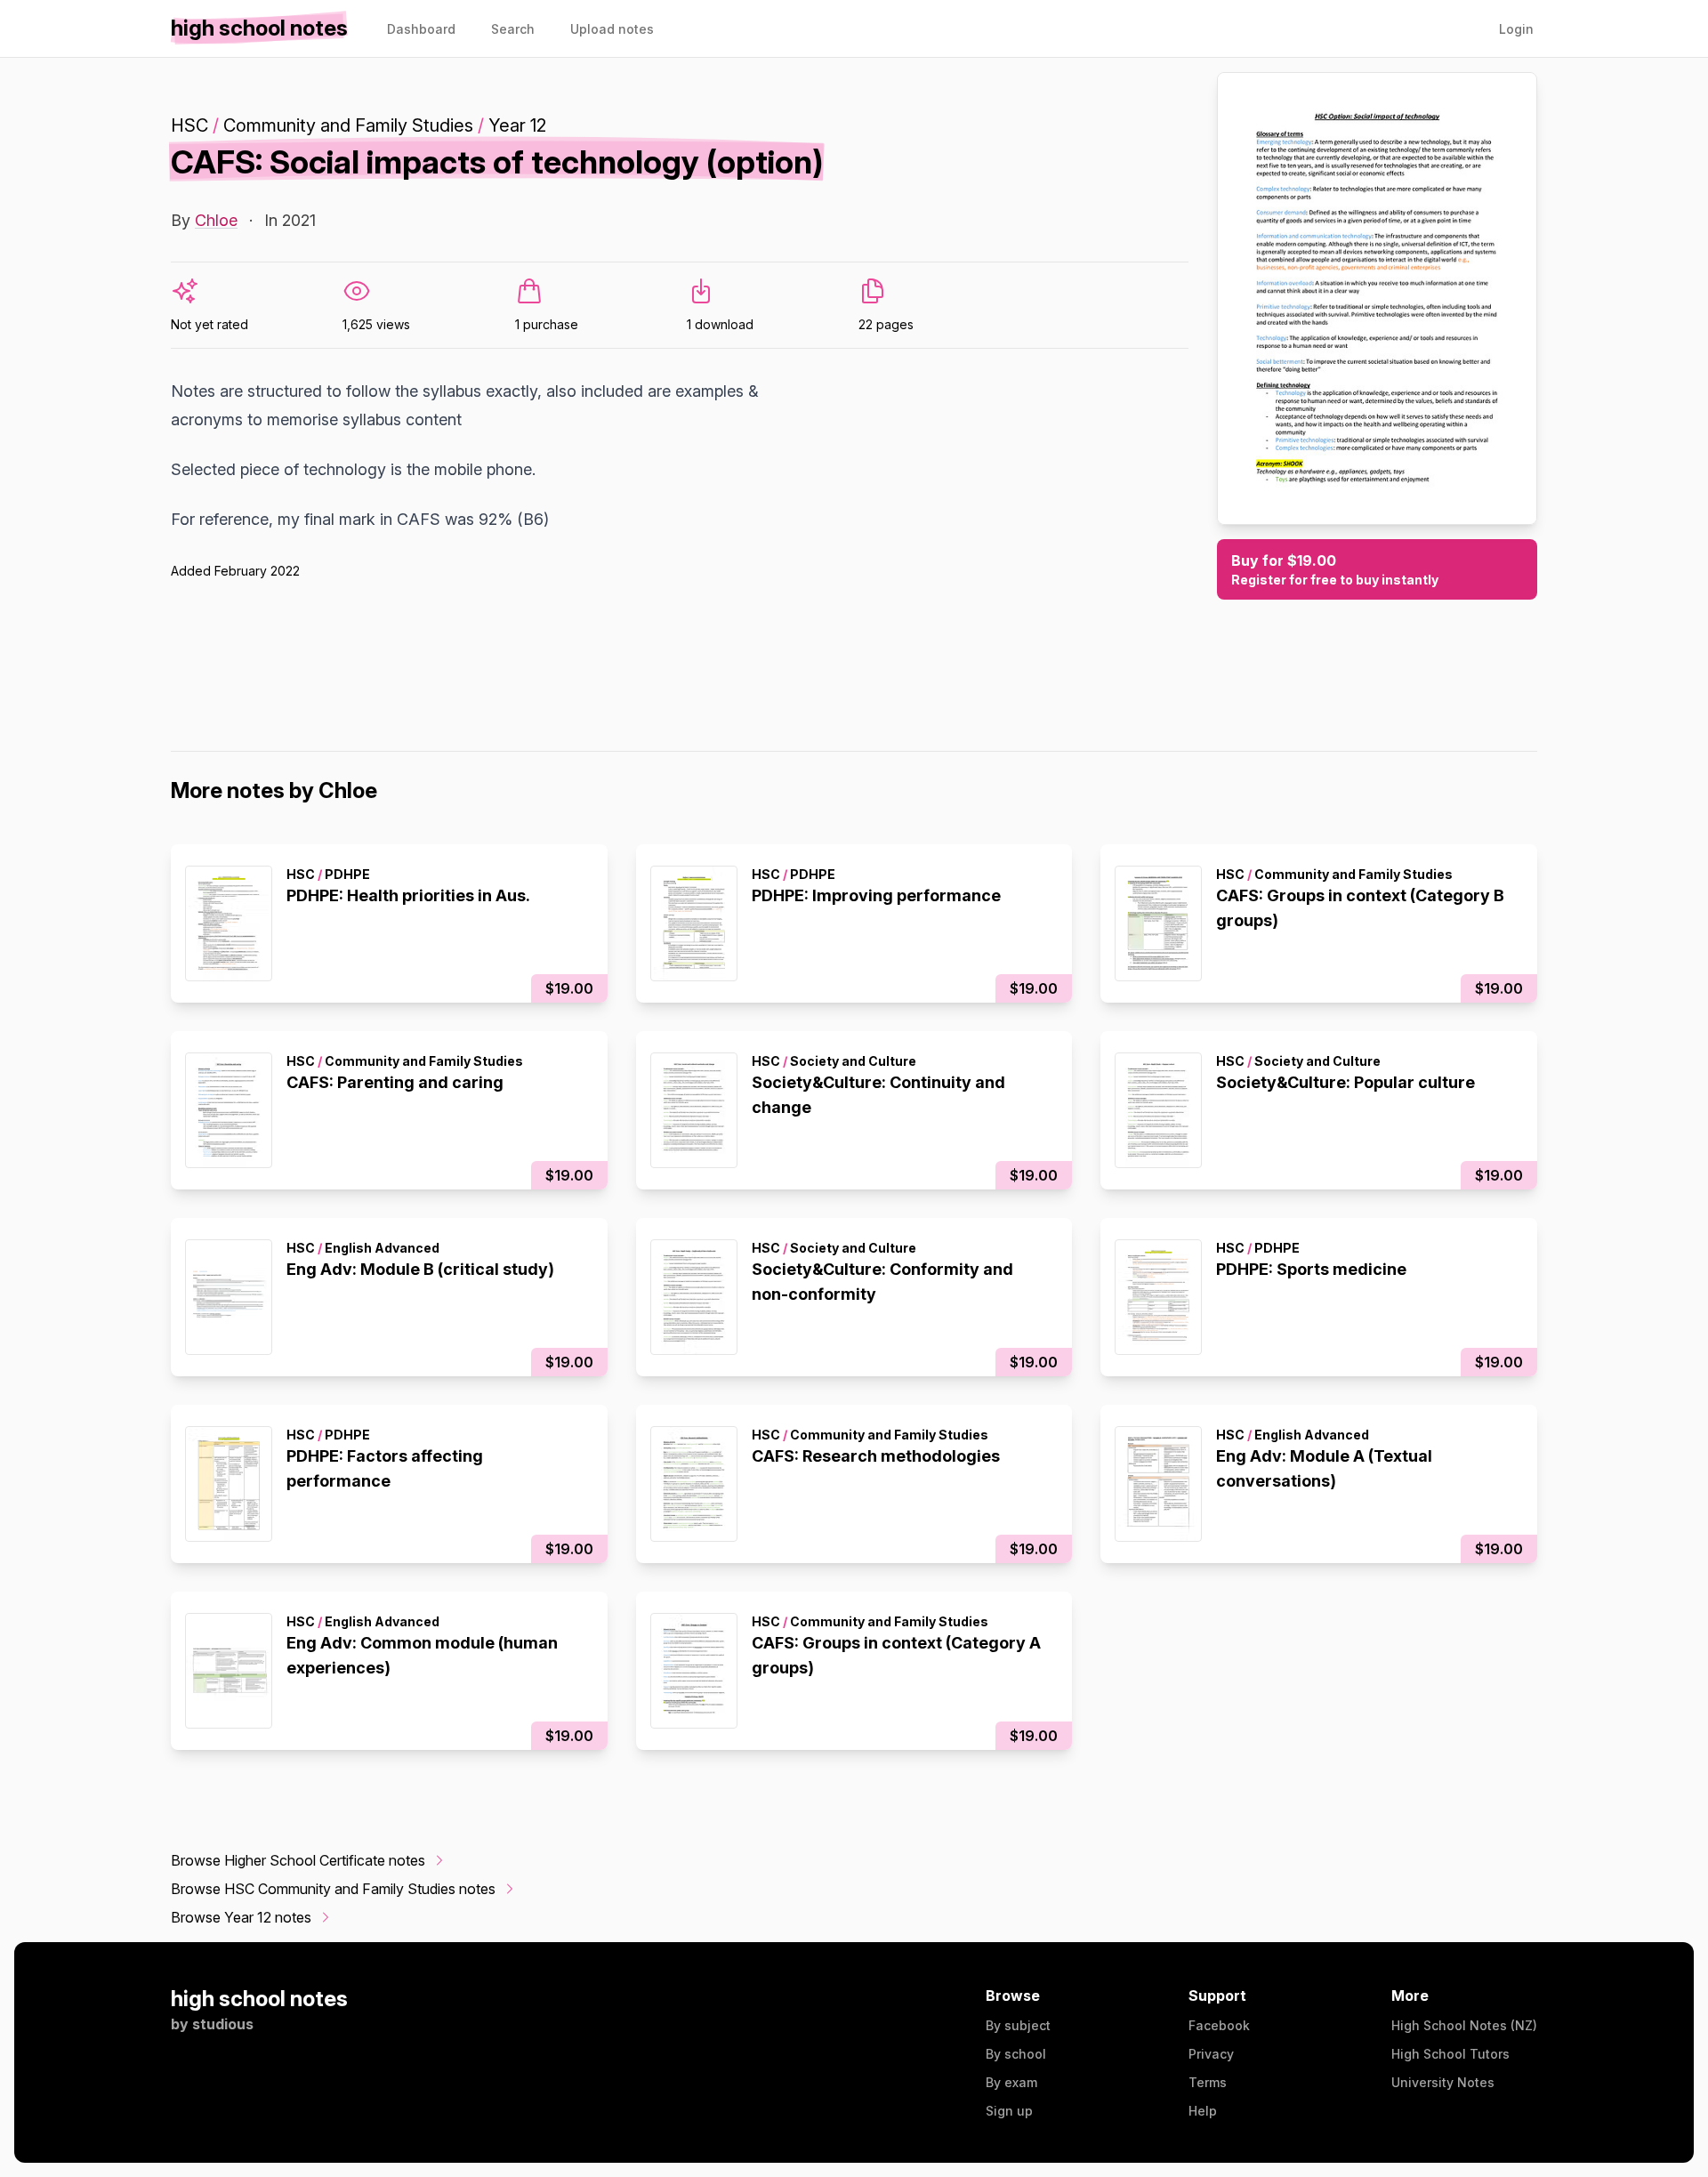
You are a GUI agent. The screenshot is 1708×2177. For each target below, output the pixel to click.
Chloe (216, 220)
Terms (1208, 2082)
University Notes (1443, 2082)
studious (223, 2024)
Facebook (1219, 2025)
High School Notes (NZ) (1464, 2025)
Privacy (1211, 2054)
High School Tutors (1450, 2054)
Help (1203, 2111)
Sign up (1009, 2111)
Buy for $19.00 (1335, 569)
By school (1016, 2054)
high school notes (259, 1999)
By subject (1018, 2025)
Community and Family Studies (348, 125)
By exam (1011, 2082)
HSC (189, 125)
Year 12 (517, 125)
